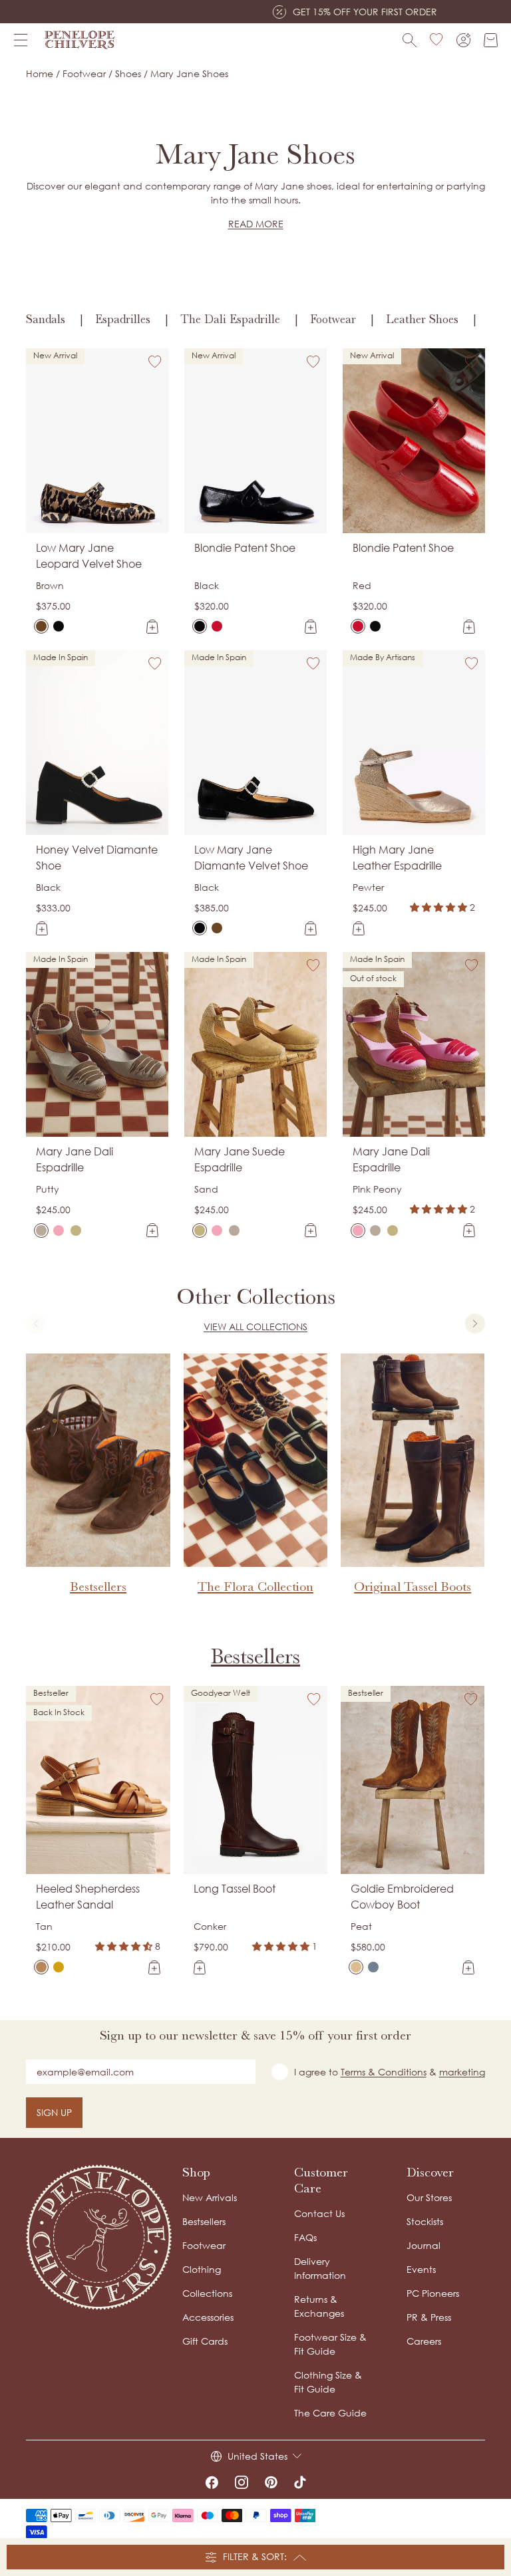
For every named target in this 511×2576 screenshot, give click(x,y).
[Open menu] (21, 40)
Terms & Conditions (384, 2072)
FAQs (305, 2237)
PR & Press (429, 2317)
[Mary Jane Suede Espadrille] (76, 1230)
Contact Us (319, 2213)
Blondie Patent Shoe (245, 548)
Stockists (425, 2221)
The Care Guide (330, 2413)
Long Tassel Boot (235, 1889)
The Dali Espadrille (230, 319)
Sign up (54, 2112)
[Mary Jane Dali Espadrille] (41, 1230)
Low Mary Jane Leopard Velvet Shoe (89, 556)
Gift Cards (205, 2341)
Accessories (208, 2317)
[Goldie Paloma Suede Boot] (373, 1967)
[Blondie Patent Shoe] (200, 626)
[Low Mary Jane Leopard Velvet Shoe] (41, 626)
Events (421, 2269)
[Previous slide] (36, 1324)
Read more (256, 224)
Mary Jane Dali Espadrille (75, 1159)
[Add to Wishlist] (155, 362)
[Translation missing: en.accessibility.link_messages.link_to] (99, 2237)
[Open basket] (491, 40)
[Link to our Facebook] (212, 2482)
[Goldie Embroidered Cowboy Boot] (356, 1967)
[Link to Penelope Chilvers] (80, 40)
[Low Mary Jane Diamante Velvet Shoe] (59, 626)
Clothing (202, 2269)
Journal (424, 2245)
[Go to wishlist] (436, 40)
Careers (424, 2341)
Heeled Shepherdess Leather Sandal (88, 1897)
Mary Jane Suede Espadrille (240, 1159)
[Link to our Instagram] (242, 2482)
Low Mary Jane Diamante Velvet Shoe (251, 858)
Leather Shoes (422, 319)
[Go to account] (463, 40)
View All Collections (255, 1327)
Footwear (333, 319)
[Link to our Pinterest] (271, 2482)
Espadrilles (123, 319)
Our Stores (429, 2197)
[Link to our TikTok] (300, 2482)
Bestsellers (255, 1656)
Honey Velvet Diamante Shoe (97, 858)
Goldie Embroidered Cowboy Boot (402, 1897)
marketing (462, 2072)
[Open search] (410, 40)
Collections (207, 2293)
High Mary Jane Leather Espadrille (397, 858)
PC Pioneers (433, 2293)
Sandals (46, 319)
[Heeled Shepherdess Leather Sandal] (41, 1967)
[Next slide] (475, 1324)
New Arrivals (210, 2197)
